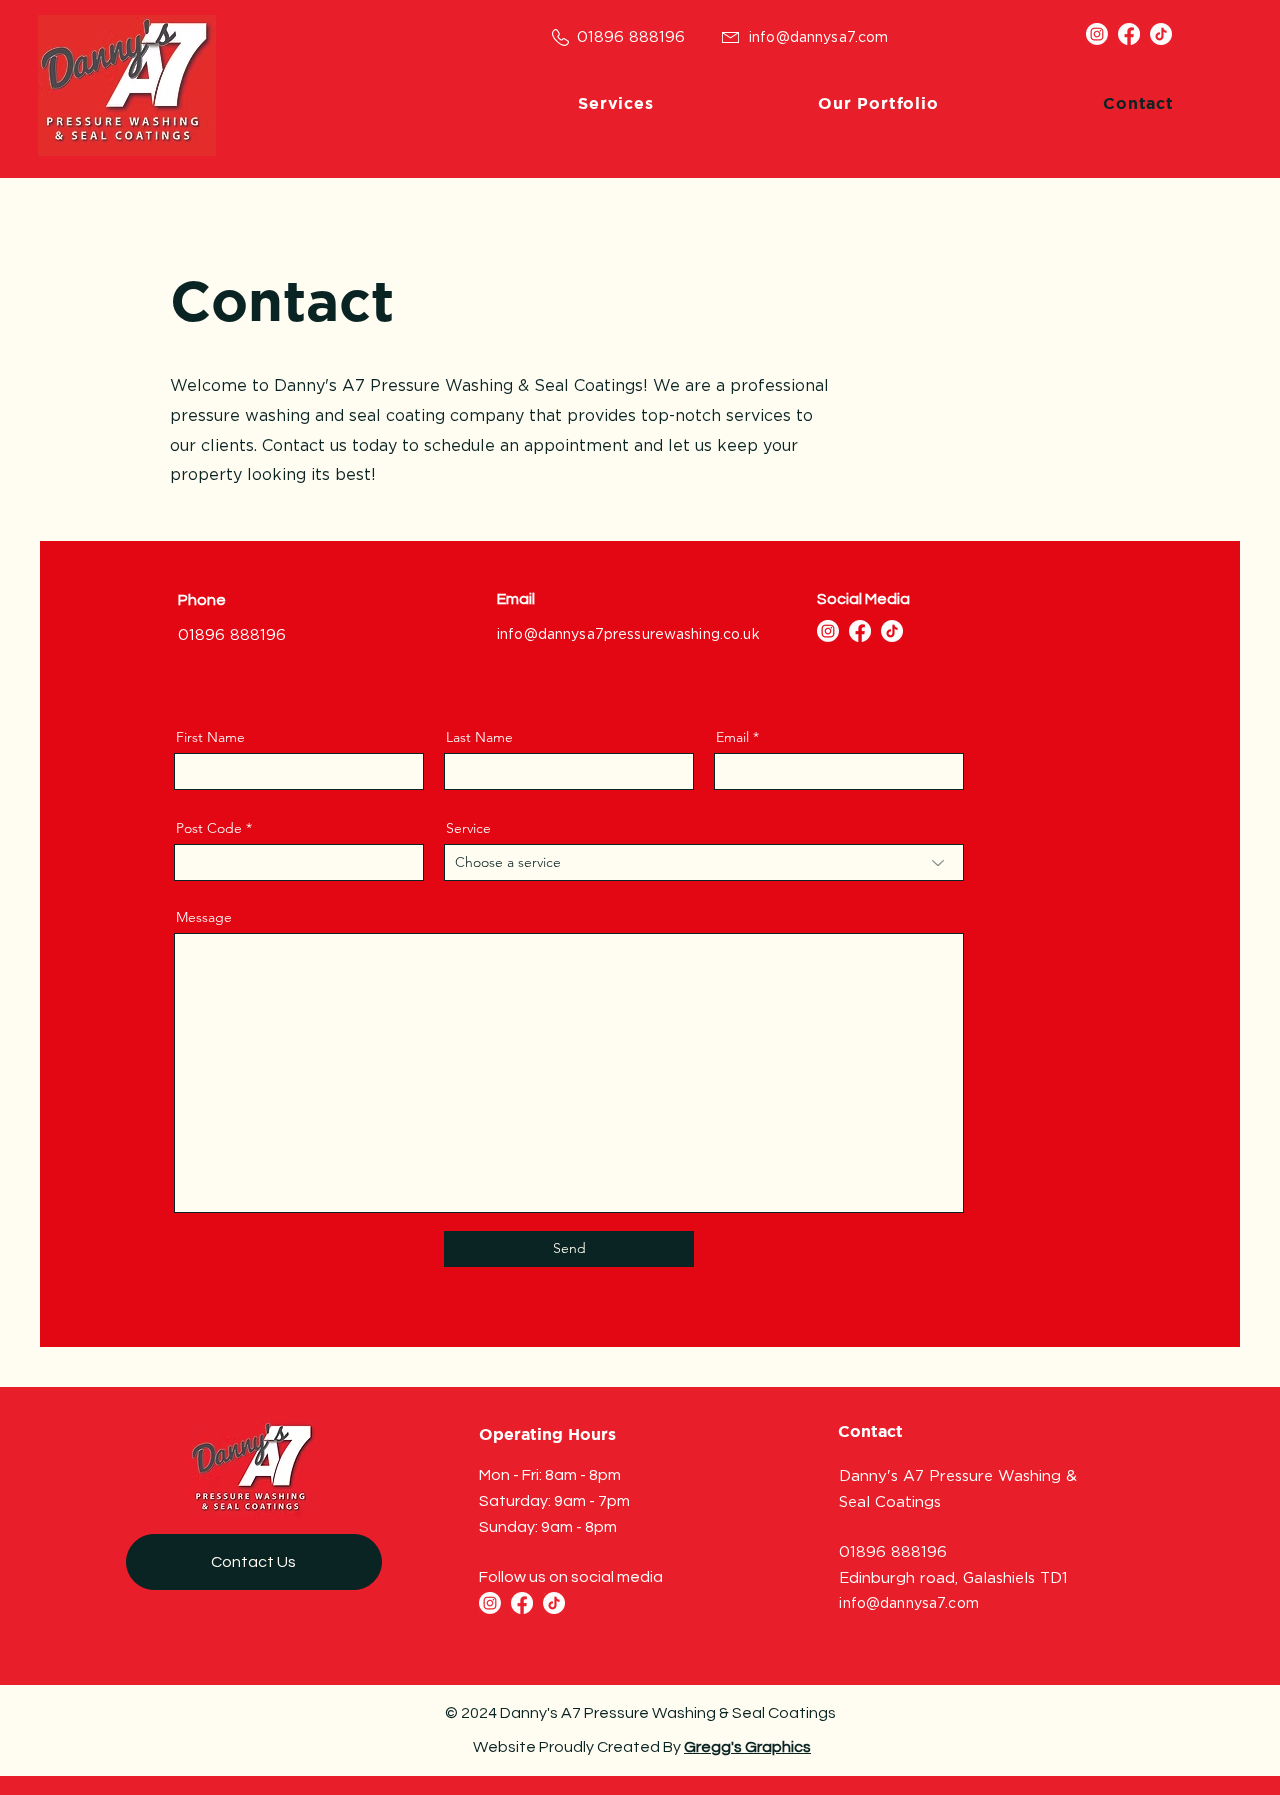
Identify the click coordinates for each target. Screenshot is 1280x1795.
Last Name (479, 737)
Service (468, 828)
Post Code (209, 828)
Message (204, 917)
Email (732, 737)
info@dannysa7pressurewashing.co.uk (628, 633)
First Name (210, 737)
